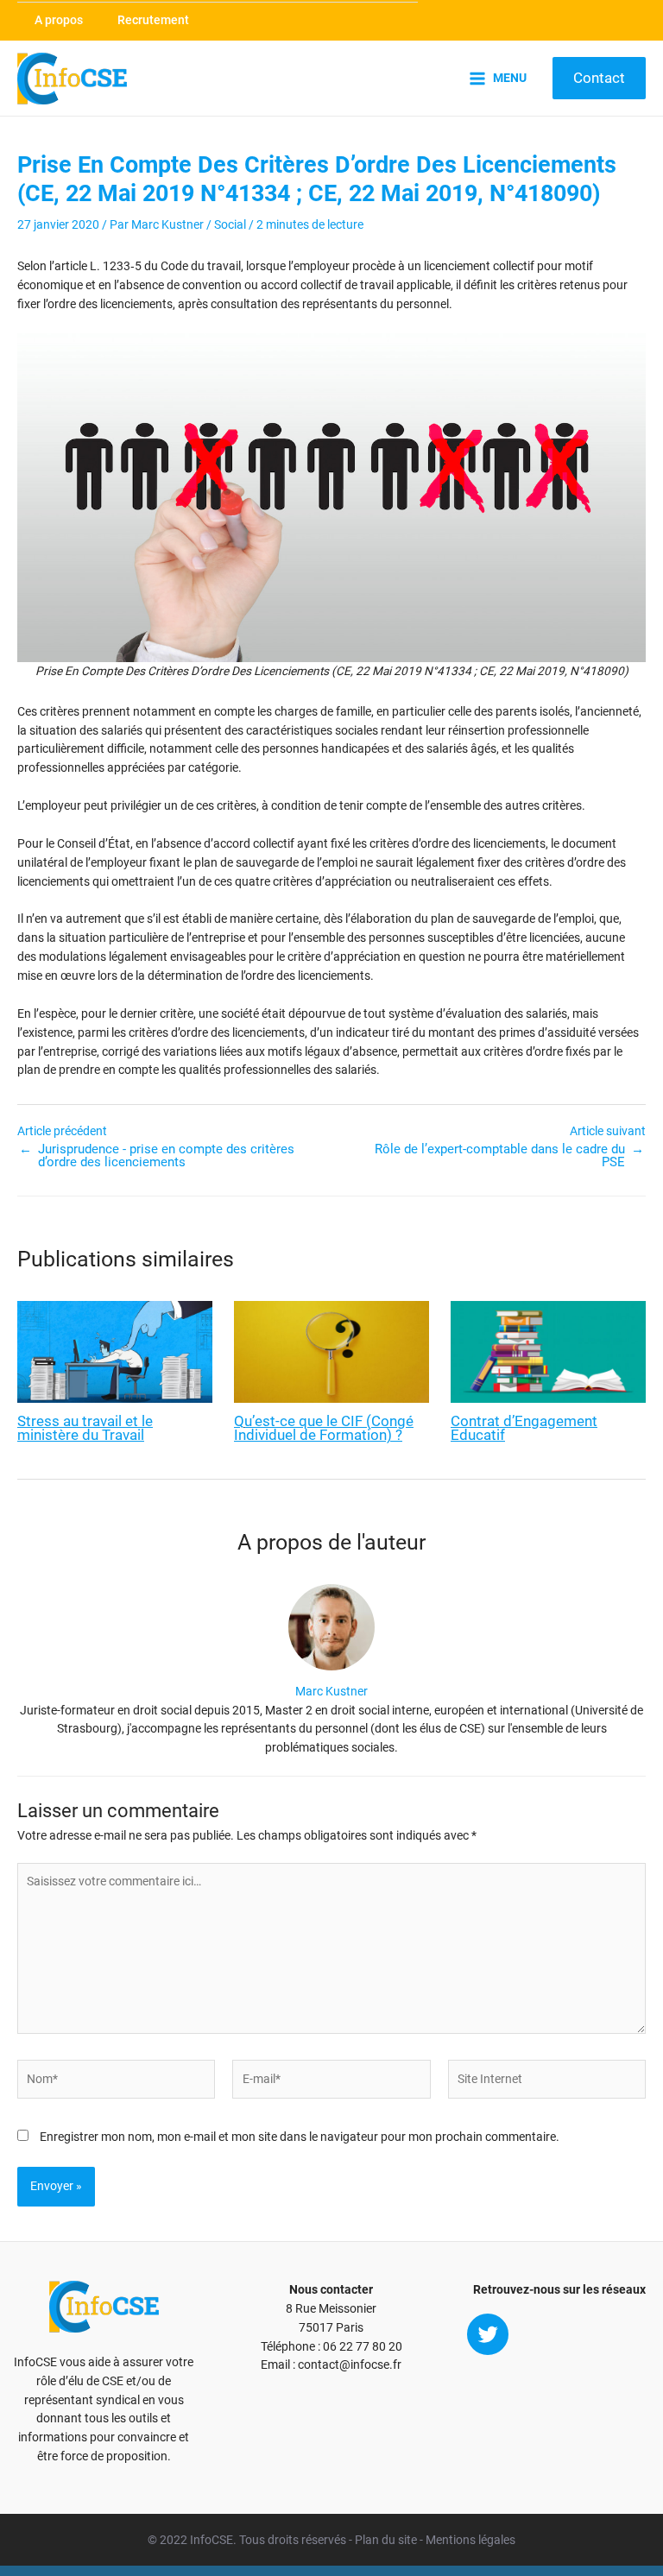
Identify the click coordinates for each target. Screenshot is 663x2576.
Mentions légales (470, 2540)
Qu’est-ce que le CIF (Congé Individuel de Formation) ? (324, 1429)
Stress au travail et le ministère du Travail (85, 1429)
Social (230, 224)
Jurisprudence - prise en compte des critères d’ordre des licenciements (166, 1155)
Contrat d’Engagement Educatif (524, 1429)
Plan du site (386, 2540)
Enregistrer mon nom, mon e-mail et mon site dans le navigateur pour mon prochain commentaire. (300, 2137)
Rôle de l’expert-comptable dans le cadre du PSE (500, 1155)
